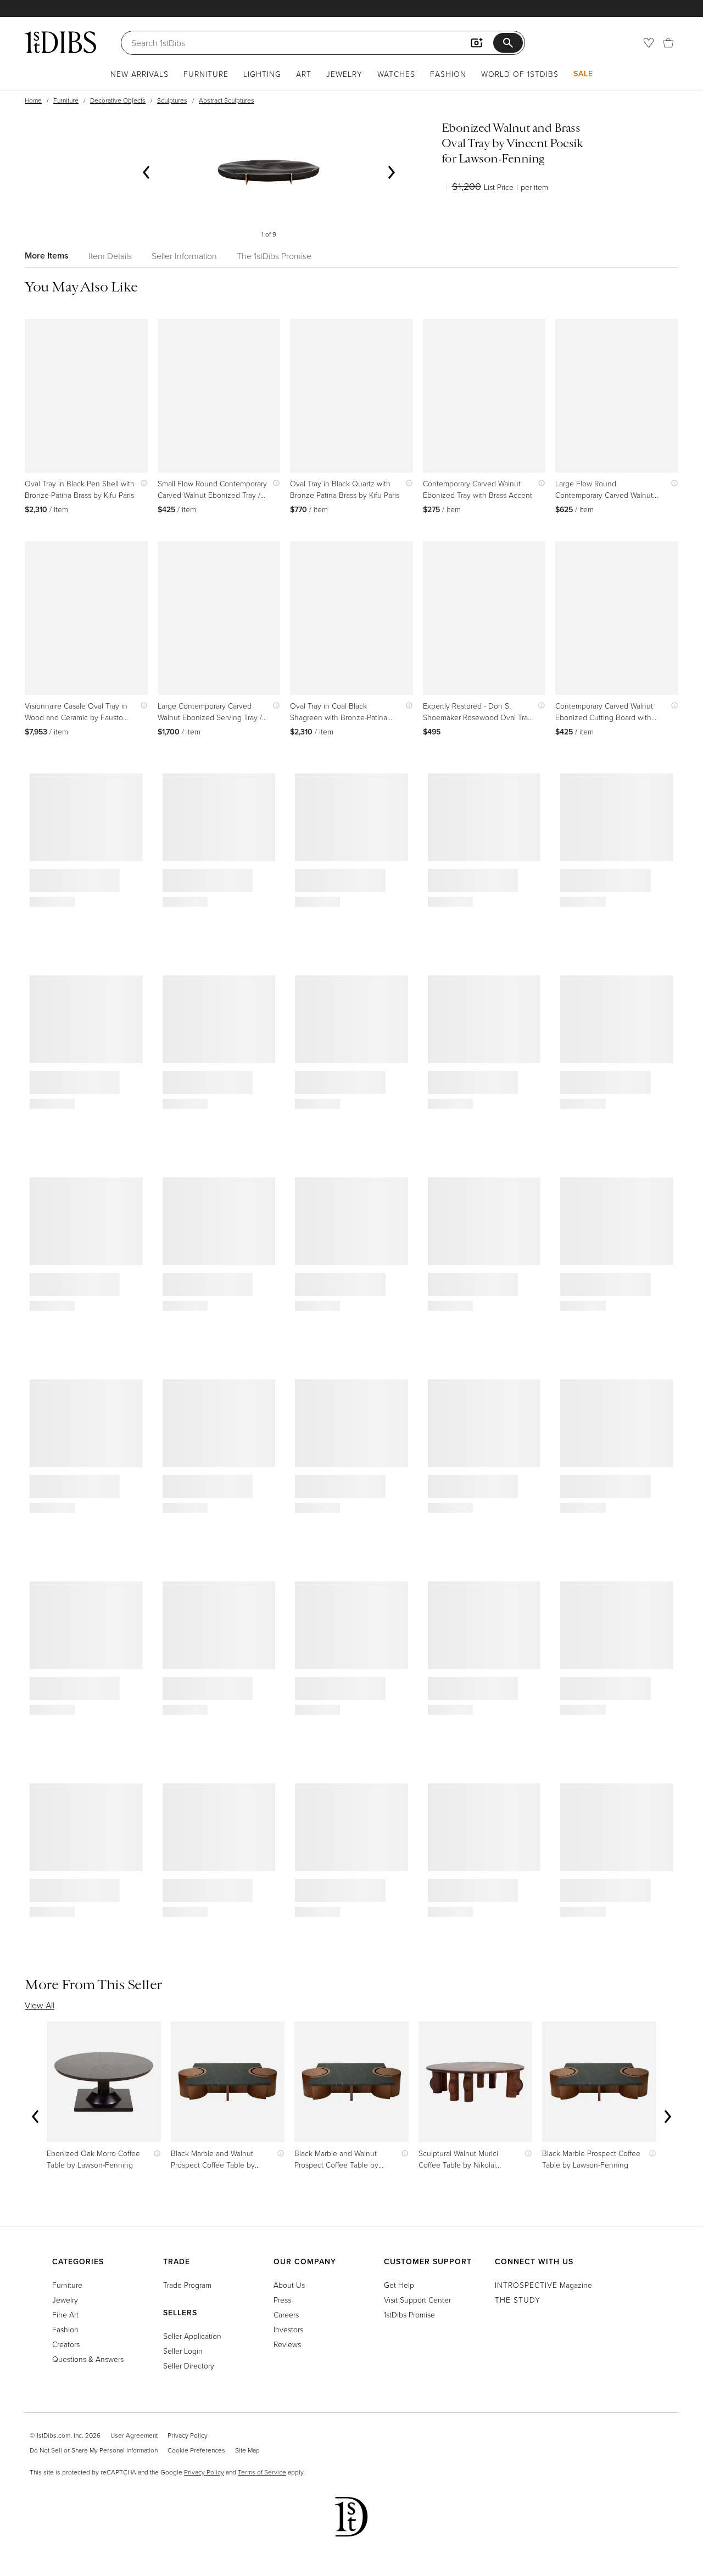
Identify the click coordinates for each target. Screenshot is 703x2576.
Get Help (399, 2285)
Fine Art (65, 2314)
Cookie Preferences (196, 2450)
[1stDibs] (60, 42)
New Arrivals (140, 74)
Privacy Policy (188, 2435)
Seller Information (184, 256)
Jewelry (344, 74)
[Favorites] (649, 43)
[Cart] (668, 43)
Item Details (110, 256)
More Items (47, 256)
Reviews (287, 2344)
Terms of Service (262, 2472)
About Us (289, 2285)
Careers (286, 2314)
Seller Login (183, 2351)
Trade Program (187, 2285)
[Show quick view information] (141, 483)
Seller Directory (189, 2365)
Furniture (206, 74)
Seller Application (192, 2336)
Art (304, 74)
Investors (288, 2329)
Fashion (448, 74)
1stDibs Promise (409, 2314)
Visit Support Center (417, 2300)
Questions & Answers (88, 2359)
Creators (66, 2344)
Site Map (247, 2450)
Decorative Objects (118, 100)
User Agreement (134, 2435)
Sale (583, 74)
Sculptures (172, 100)
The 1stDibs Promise (274, 256)
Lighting (262, 74)
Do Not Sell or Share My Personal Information (94, 2450)
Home (33, 100)
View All (40, 2005)
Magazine (543, 2285)
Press (282, 2300)
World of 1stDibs (520, 74)
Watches (396, 74)
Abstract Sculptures (227, 100)
